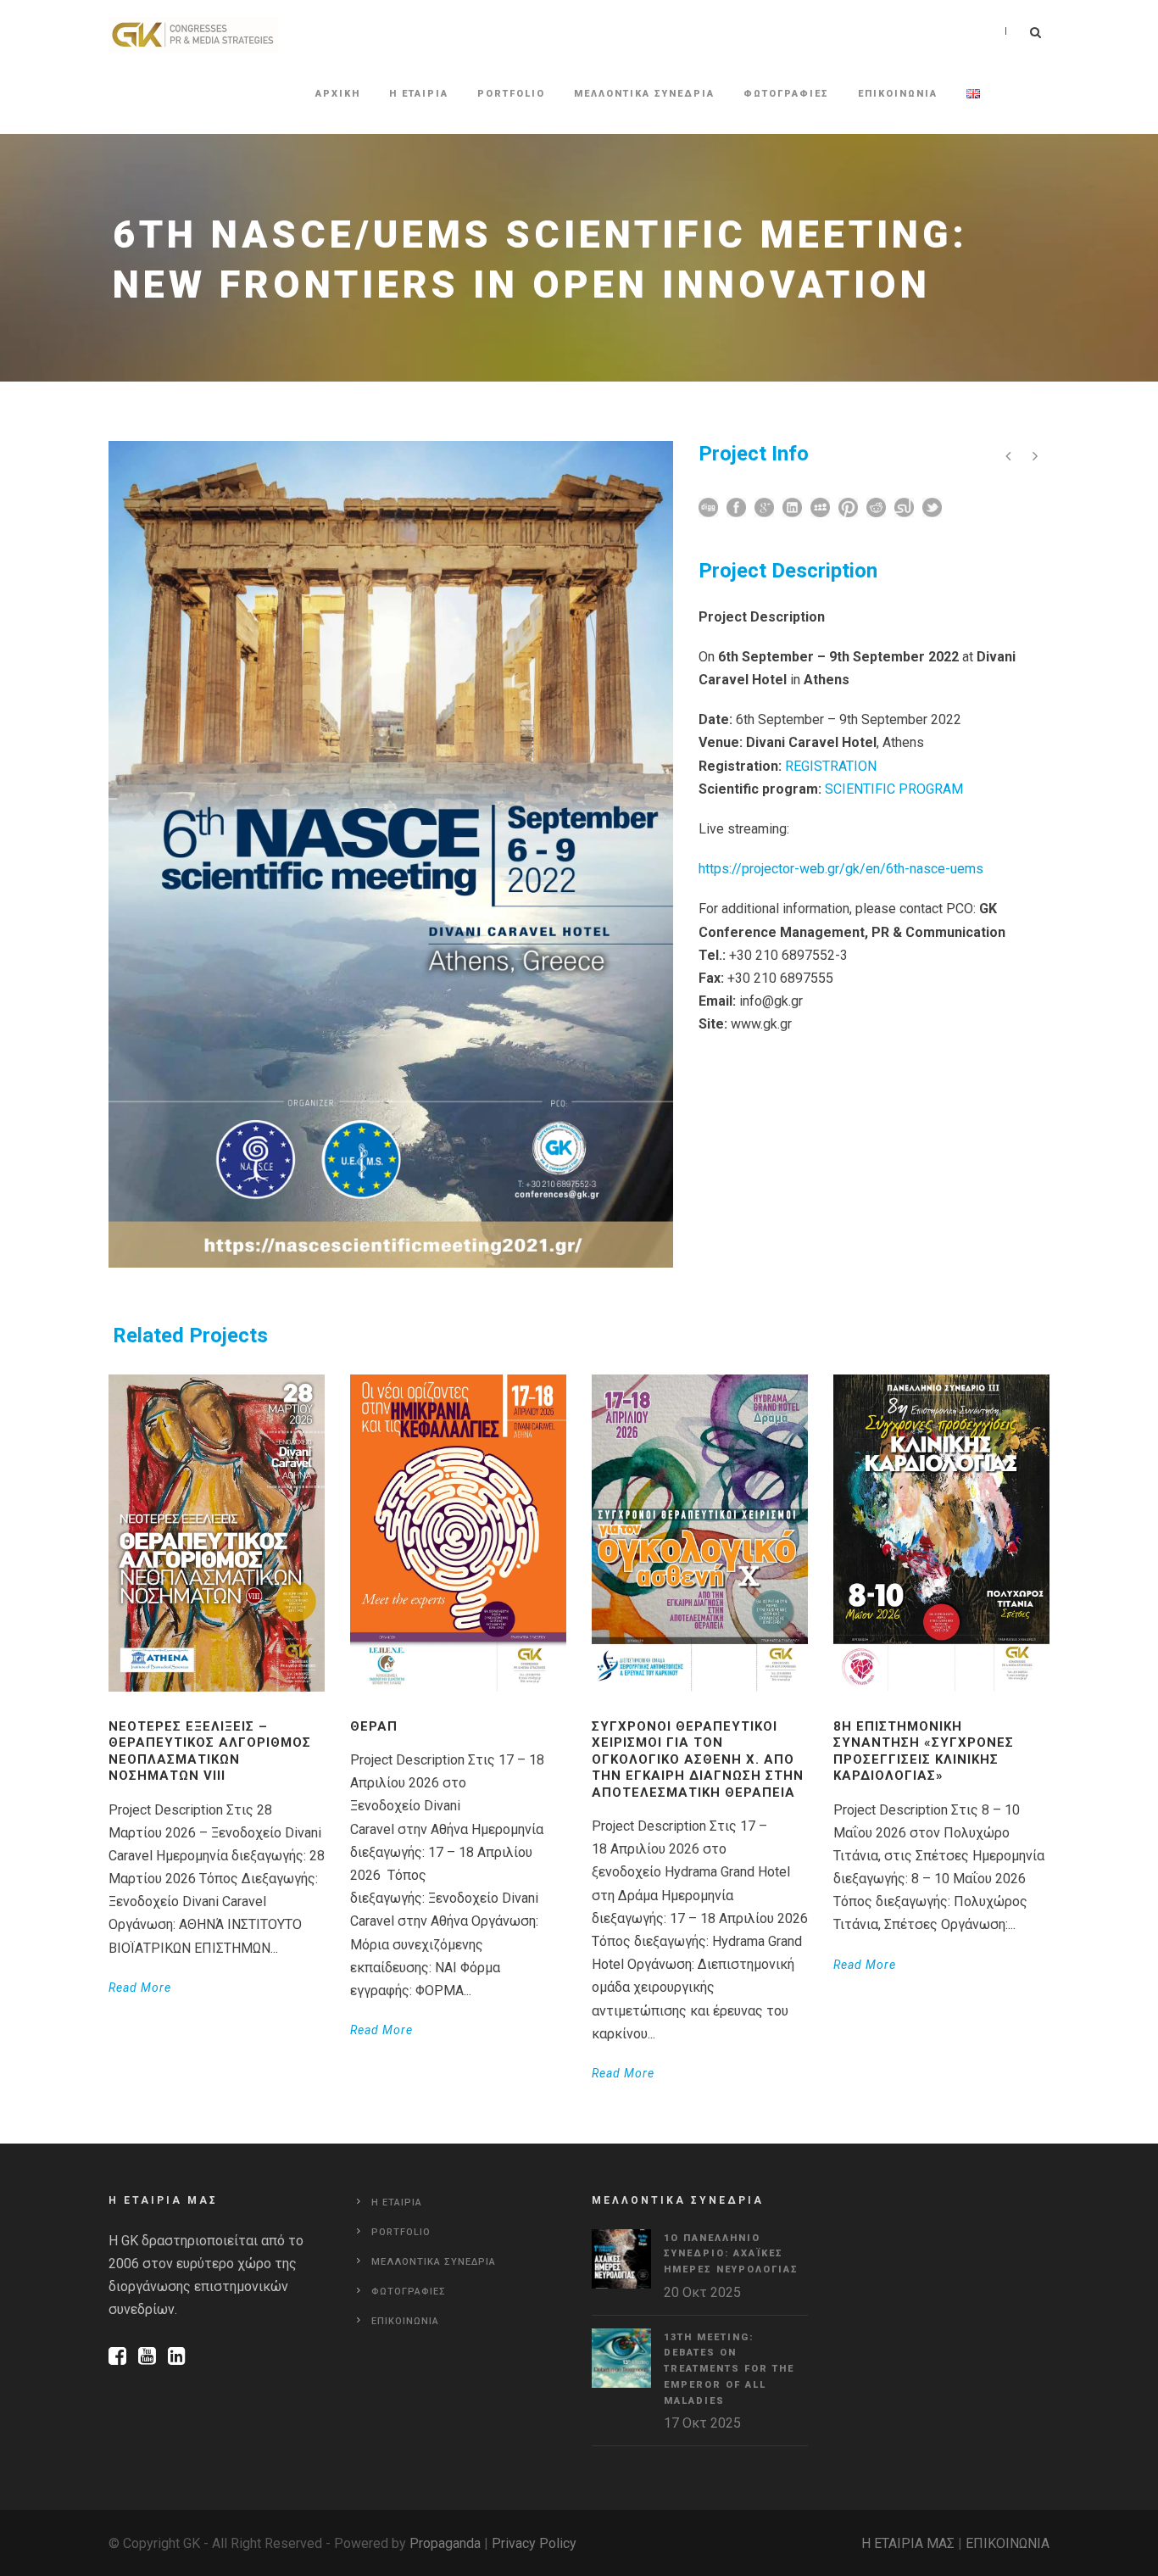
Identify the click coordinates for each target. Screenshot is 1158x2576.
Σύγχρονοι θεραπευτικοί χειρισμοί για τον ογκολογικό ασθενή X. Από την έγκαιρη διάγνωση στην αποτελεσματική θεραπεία (698, 1759)
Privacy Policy (534, 2543)
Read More (140, 1988)
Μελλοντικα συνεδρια (644, 94)
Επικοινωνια (898, 94)
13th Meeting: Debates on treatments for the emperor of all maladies (729, 2369)
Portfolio (511, 94)
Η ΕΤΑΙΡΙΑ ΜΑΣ (908, 2543)
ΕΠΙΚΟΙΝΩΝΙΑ (1008, 2543)
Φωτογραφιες (786, 94)
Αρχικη (338, 94)
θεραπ (374, 1726)
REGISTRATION (831, 766)
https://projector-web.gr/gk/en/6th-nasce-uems (841, 869)
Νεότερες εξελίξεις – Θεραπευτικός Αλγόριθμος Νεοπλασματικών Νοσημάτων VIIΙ (210, 1751)
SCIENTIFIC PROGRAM (894, 789)
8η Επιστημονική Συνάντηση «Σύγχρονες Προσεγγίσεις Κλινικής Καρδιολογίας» (924, 1751)
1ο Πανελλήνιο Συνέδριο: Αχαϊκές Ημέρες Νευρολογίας (731, 2254)
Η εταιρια (419, 94)
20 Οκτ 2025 (702, 2292)
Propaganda (445, 2543)
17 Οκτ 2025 (702, 2423)
